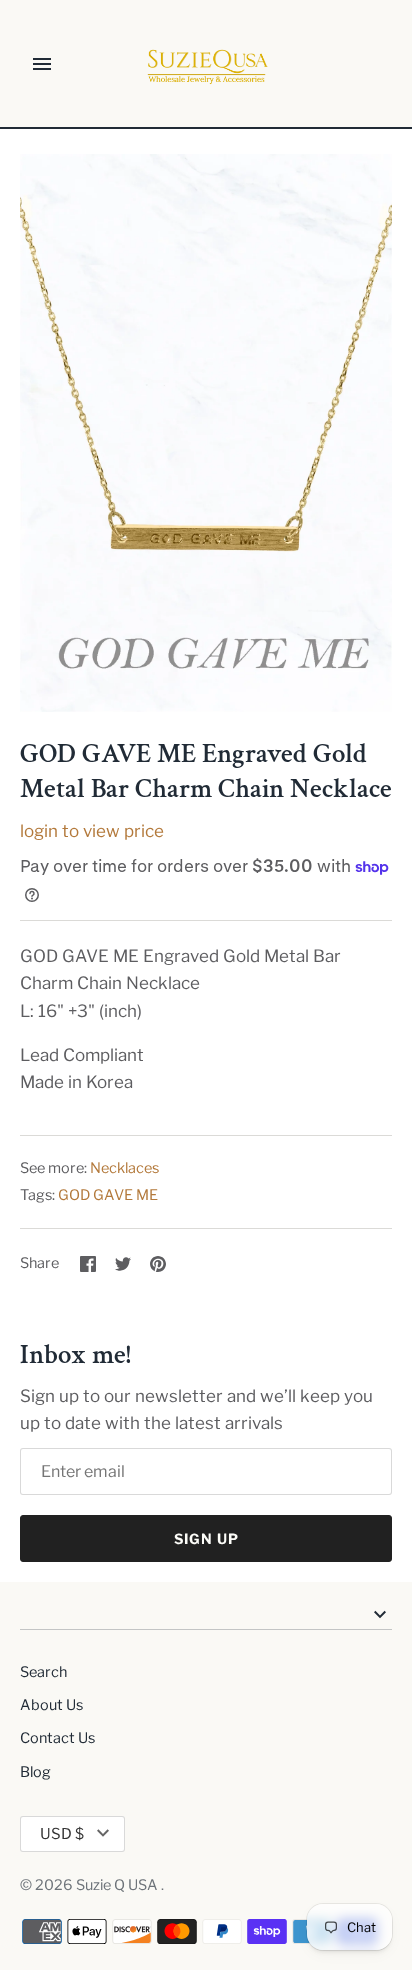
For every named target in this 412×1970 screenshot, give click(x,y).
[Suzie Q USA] (206, 64)
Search (43, 1672)
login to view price (92, 831)
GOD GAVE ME (108, 1195)
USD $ (62, 1834)
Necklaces (124, 1168)
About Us (51, 1705)
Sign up (206, 1538)
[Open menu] (42, 64)
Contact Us (57, 1738)
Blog (35, 1772)
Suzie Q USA (118, 1885)
